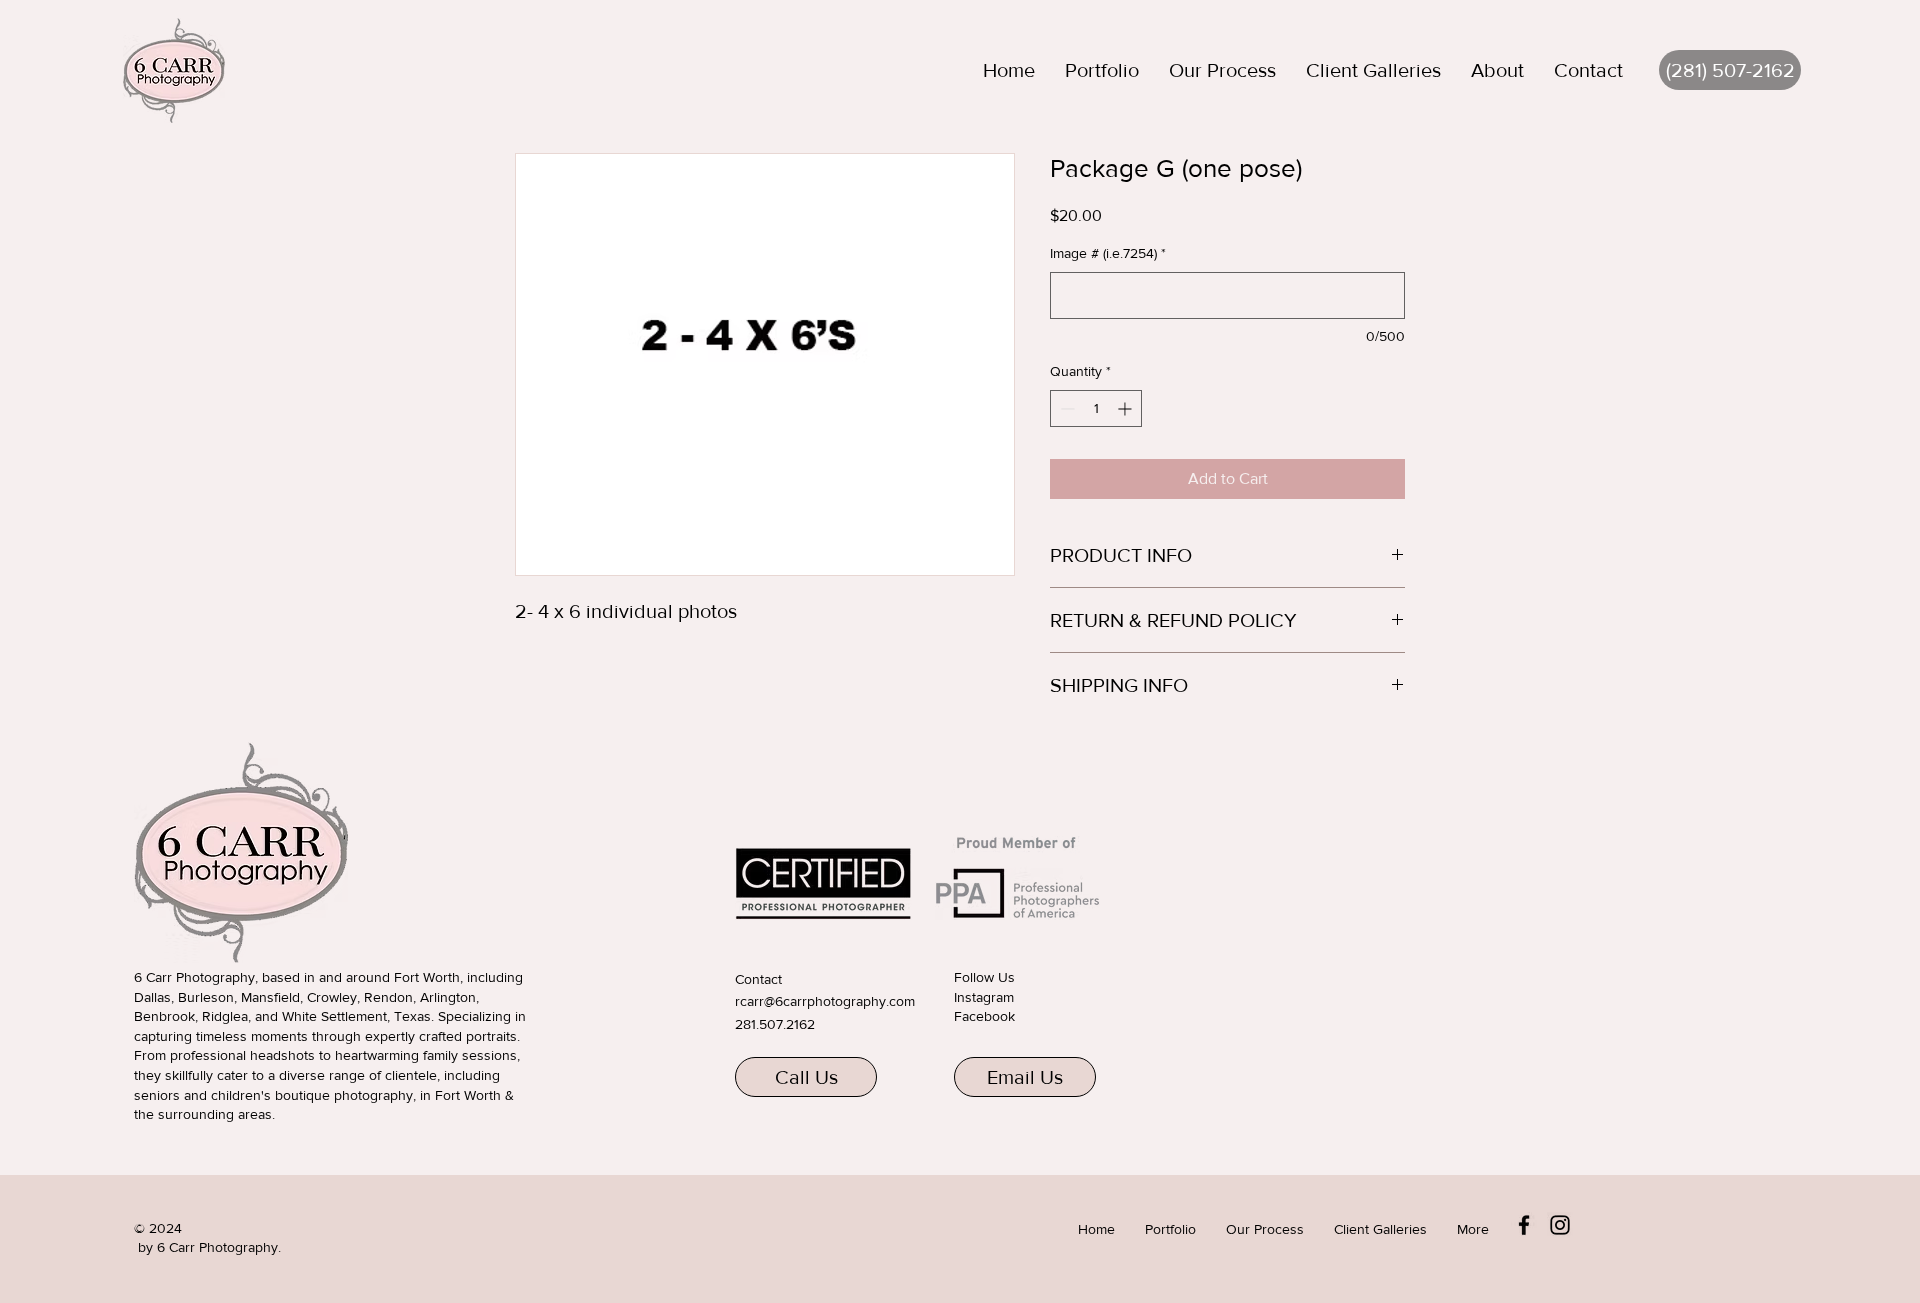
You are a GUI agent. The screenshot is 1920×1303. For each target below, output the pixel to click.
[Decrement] (1065, 408)
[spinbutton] (1096, 408)
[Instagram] (1560, 1225)
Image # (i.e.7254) (1108, 253)
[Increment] (1126, 408)
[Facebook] (1524, 1225)
